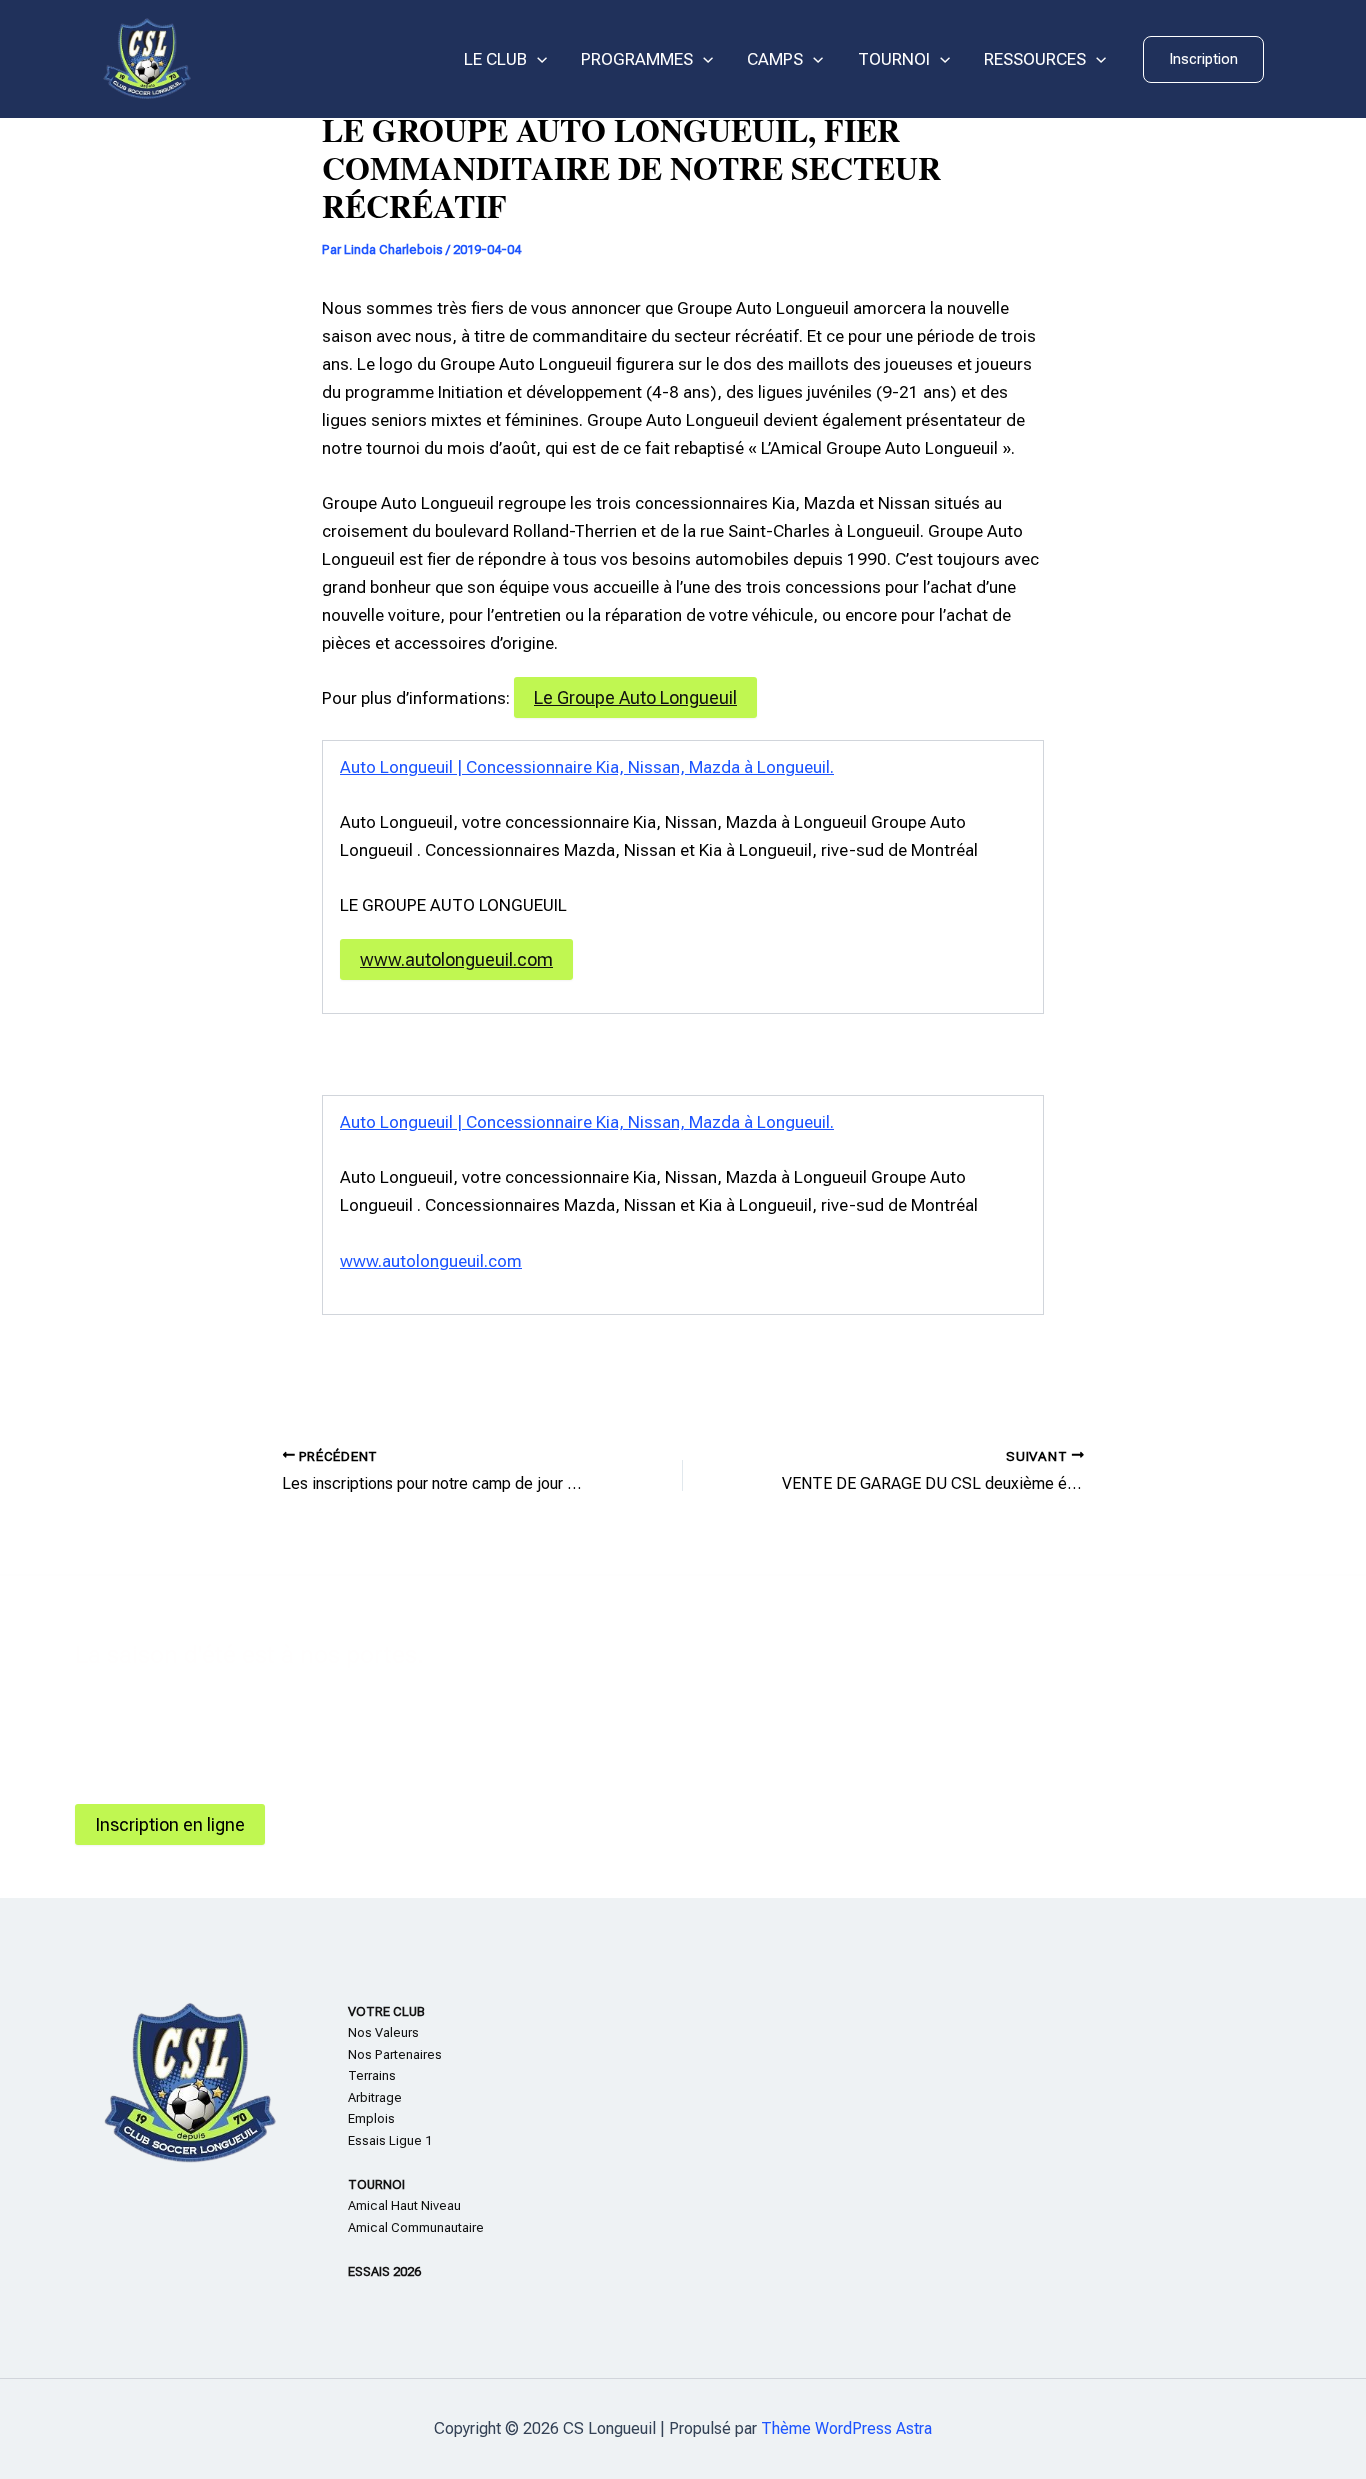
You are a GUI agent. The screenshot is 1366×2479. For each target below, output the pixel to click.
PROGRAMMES (637, 59)
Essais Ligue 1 (390, 2140)
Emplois (371, 2118)
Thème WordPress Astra (846, 2428)
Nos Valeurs (383, 2032)
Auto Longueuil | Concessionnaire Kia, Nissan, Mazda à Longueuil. (587, 767)
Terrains (372, 2075)
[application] (537, 59)
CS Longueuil (273, 59)
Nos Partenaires (395, 2054)
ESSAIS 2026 (384, 2271)
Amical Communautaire (416, 2227)
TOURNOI (894, 59)
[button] (1203, 59)
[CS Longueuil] (147, 58)
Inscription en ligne (170, 1824)
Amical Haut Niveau (404, 2205)
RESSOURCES (1035, 59)
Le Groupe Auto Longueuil (635, 697)
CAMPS (775, 59)
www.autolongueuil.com (456, 959)
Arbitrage (375, 2097)
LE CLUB (495, 59)
